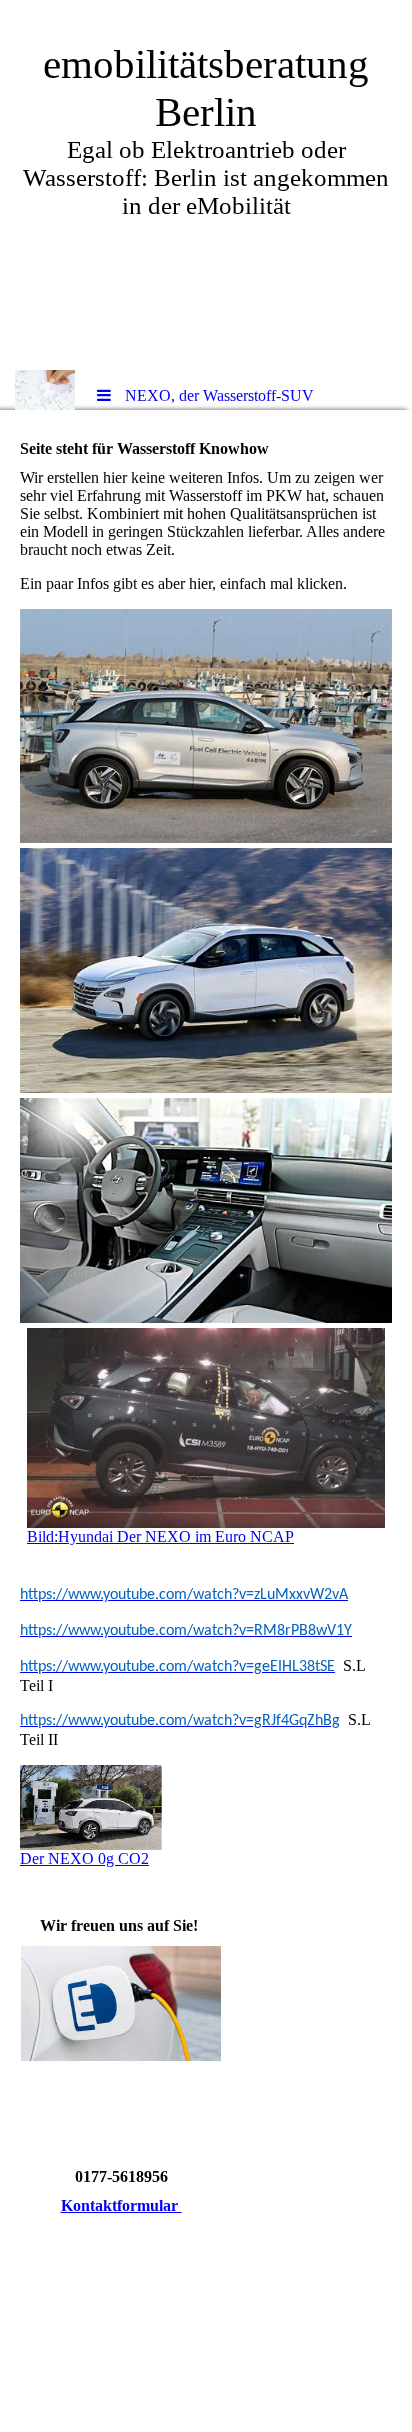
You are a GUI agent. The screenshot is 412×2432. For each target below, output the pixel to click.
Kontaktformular (121, 2205)
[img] (45, 390)
